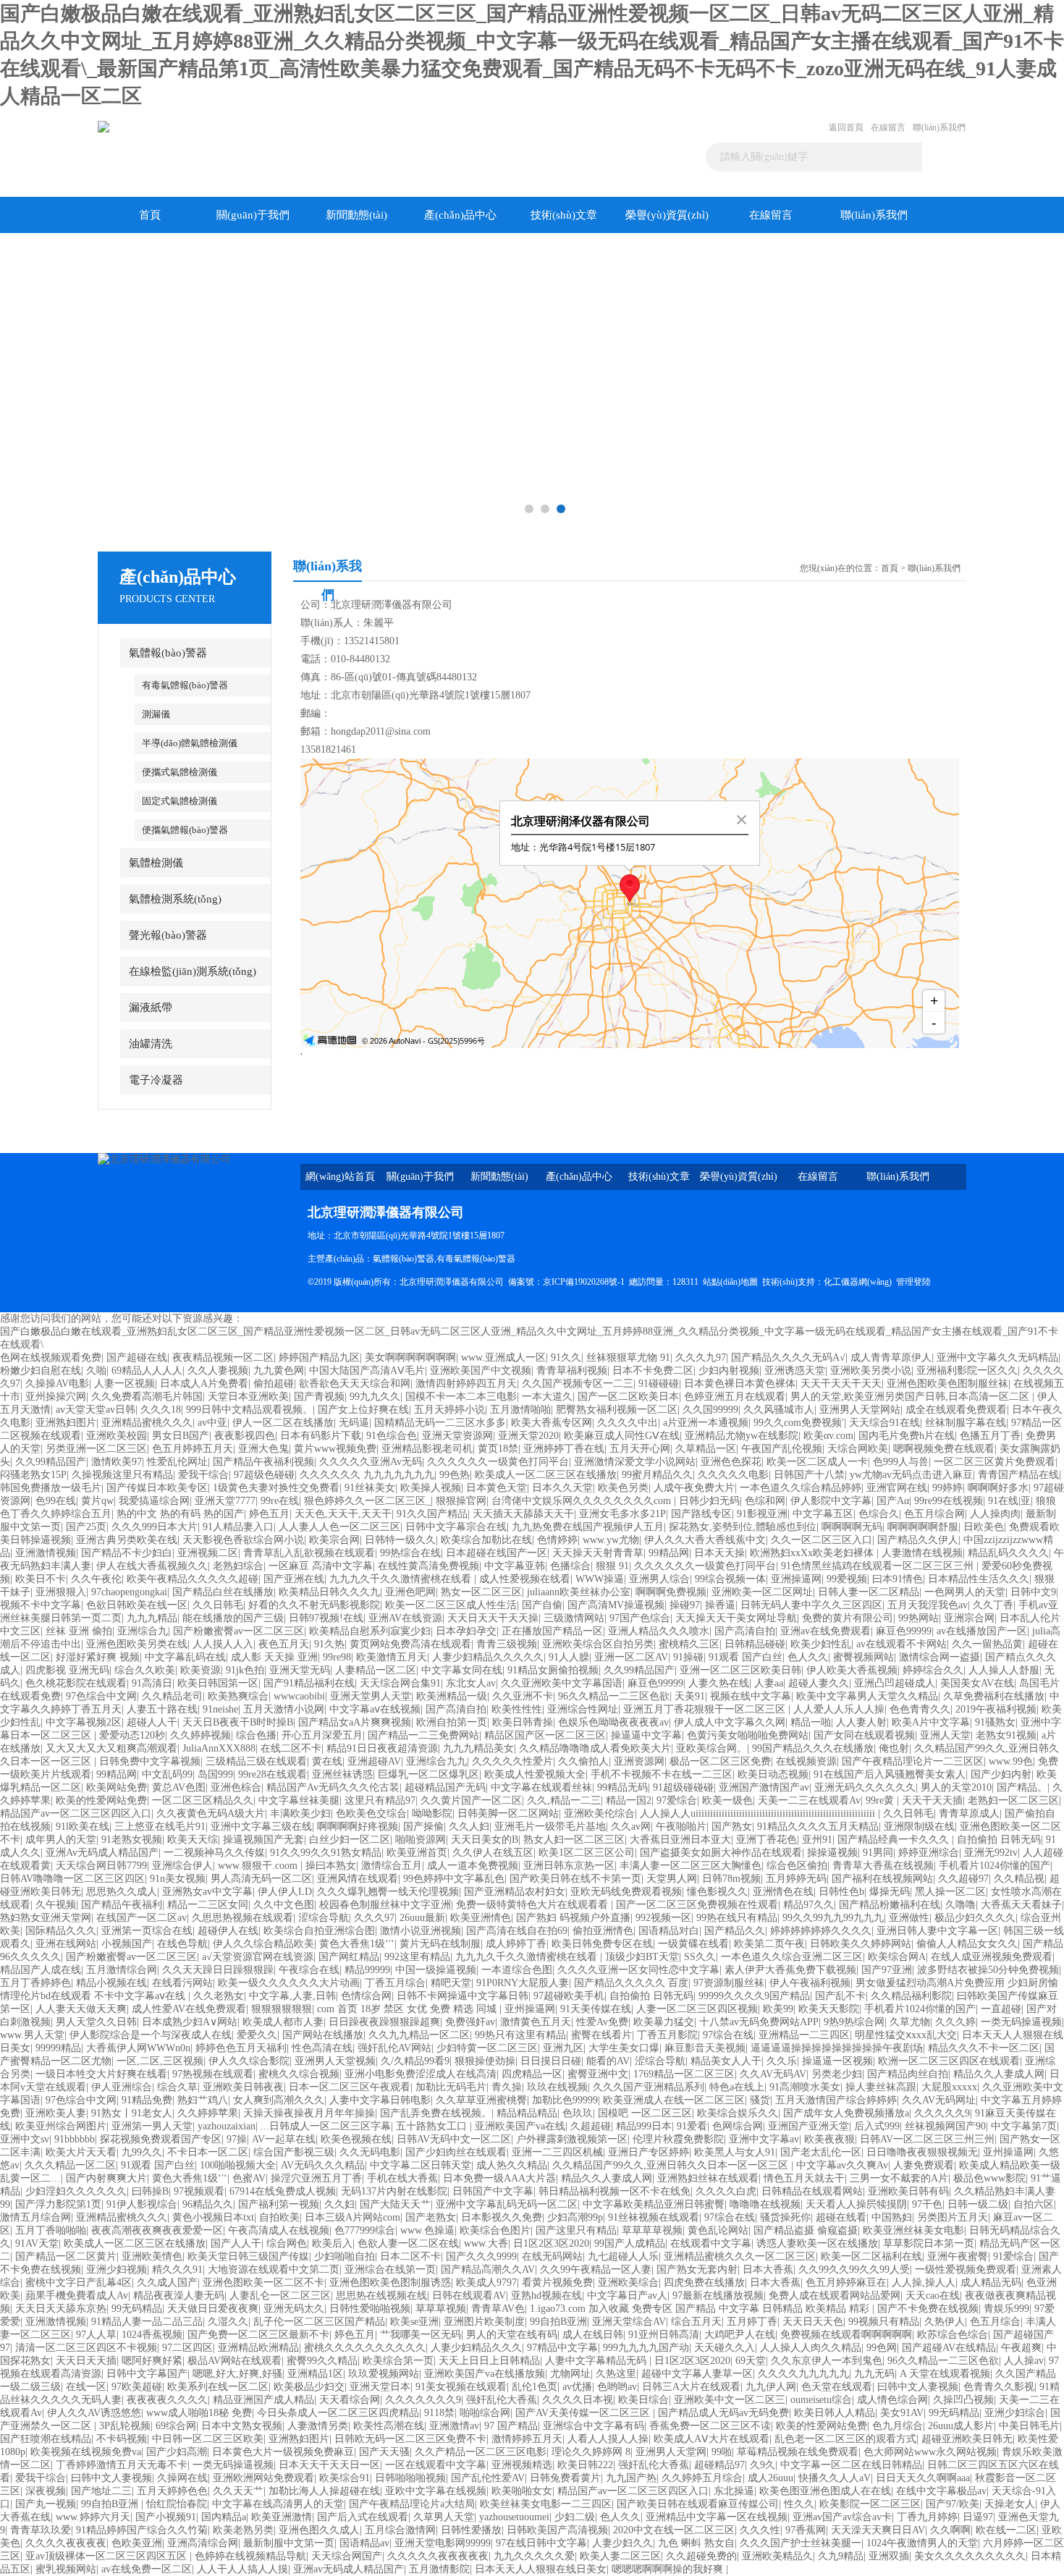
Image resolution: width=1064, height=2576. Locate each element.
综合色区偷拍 (797, 1866)
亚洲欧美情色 (152, 2256)
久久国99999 (710, 1410)
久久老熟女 (219, 1996)
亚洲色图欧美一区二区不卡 (263, 2282)
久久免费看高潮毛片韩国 (147, 1397)
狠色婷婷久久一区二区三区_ (367, 1501)
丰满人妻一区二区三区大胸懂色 (691, 1866)
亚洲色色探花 (731, 1462)
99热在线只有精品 (737, 1918)
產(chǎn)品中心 (460, 215)
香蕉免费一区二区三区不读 (710, 2426)
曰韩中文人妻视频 (918, 2387)
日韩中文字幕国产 (147, 2374)
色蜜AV (249, 2178)
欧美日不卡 (41, 1579)
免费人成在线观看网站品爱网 (835, 2296)
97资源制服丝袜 (729, 1983)
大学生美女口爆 (624, 2048)
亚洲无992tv (991, 1853)
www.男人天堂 (32, 2035)
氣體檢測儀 (156, 863)
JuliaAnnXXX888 (219, 1748)
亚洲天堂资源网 (457, 1436)
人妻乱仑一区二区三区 (280, 2296)
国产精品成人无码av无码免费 (723, 2413)
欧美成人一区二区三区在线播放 (546, 1475)
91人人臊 (569, 1657)
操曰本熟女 (331, 1866)
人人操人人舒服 (1004, 1670)
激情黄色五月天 (536, 2022)
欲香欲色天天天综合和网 (355, 1384)
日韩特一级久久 (400, 1540)
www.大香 (486, 2243)
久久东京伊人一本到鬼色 (827, 2361)
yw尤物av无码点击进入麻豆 (911, 1475)
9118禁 (439, 2413)
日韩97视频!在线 (326, 1618)
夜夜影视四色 (245, 1436)
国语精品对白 (669, 1931)
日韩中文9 (1033, 1592)
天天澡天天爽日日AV (878, 2530)
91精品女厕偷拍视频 (553, 1670)
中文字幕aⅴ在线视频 (375, 1709)
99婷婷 (947, 1488)
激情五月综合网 (35, 2217)
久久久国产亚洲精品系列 (649, 2087)
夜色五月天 (284, 1644)
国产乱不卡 (840, 1996)
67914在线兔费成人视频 (283, 2191)
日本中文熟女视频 (242, 2426)
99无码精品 (137, 2309)
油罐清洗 (151, 1044)
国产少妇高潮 (177, 2452)
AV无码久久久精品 (323, 2165)
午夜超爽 (1021, 2348)
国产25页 (86, 1527)
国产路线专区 (701, 1514)
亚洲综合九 (143, 1631)
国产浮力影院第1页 (58, 2204)
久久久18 (161, 1410)
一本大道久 (547, 1397)
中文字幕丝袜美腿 (299, 1800)
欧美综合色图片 (495, 2230)
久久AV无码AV (773, 2074)
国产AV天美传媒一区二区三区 (584, 2413)
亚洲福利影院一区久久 (967, 1371)
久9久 (763, 2465)
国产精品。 (1022, 1787)
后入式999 (877, 2126)
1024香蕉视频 (152, 2335)
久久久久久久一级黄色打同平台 (498, 1462)
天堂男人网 (672, 1879)
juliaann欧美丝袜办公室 (579, 1592)
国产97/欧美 (953, 2504)
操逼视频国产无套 (263, 1840)
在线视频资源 (806, 1761)
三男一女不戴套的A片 (899, 2178)
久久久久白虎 (726, 2191)
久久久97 (374, 1918)
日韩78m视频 (731, 1879)
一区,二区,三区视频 (160, 2061)
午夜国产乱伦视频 (782, 1449)
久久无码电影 (370, 2152)
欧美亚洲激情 (282, 2517)
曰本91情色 (898, 1579)
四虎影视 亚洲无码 (67, 1670)
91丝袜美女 (370, 1488)
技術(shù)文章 (564, 215)
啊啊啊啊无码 (852, 1527)
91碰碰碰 (659, 1384)
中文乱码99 (167, 1774)
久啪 (96, 1371)
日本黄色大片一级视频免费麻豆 (283, 2452)
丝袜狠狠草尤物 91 (628, 1357)
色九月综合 (898, 2426)
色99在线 (56, 1501)
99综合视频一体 (730, 1579)
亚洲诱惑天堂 (795, 1371)
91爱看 (692, 2126)
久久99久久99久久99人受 (854, 2269)
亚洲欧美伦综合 (599, 1813)
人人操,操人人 (924, 2282)
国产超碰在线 (137, 1357)
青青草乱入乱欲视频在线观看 (309, 1553)
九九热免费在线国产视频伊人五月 (588, 1527)
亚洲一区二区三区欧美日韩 (740, 1670)
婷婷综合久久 (933, 1670)
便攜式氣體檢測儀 (180, 772)
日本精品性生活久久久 (979, 1579)
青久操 (507, 2087)
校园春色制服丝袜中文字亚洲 (385, 1905)
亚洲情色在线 (783, 1892)
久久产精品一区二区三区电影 (481, 2452)
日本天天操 (719, 1553)
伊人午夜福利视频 (810, 1983)
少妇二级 (575, 2517)
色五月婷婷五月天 (193, 1449)
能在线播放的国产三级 (233, 1618)
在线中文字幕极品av (941, 2491)
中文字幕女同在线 (462, 1670)
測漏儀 (156, 714)
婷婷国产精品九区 (319, 1357)
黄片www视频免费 (335, 1449)
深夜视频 (46, 2491)
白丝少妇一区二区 (350, 1840)
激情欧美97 (117, 1462)
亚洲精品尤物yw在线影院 (742, 1436)
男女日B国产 (181, 1436)
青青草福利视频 (572, 1371)
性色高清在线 (322, 2048)
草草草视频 (441, 2309)
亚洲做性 (909, 1918)
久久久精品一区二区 (70, 2165)
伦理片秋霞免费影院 (678, 2139)
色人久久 (808, 1657)
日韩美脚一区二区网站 (508, 1813)
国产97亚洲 (887, 1970)
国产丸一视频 (46, 2504)
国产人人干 (236, 2243)
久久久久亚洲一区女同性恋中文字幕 (638, 1970)
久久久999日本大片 (155, 1527)
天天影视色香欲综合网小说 (243, 1540)
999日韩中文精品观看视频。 (249, 1410)
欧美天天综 (193, 1840)
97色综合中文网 (101, 1696)
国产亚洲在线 (294, 1579)
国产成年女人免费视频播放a (846, 2113)
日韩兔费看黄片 (565, 2478)
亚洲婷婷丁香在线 (564, 1449)
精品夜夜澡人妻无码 (179, 2296)
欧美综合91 (345, 2478)
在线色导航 (182, 1944)
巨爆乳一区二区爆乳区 (428, 1774)
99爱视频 (847, 1579)
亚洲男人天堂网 (671, 2452)
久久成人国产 (167, 2282)
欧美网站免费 (117, 1787)
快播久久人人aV (835, 2478)
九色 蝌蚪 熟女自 (696, 2543)
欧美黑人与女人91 (735, 2152)
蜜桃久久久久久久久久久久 (365, 2348)
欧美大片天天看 (81, 2152)
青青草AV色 (498, 2309)
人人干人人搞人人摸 (242, 2569)
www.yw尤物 (611, 1540)
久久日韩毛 (218, 1605)
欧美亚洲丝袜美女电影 (913, 2230)
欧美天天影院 (829, 2009)
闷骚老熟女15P (33, 1475)
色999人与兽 (901, 1462)
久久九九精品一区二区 (419, 2035)
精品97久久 (808, 1905)
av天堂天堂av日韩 (96, 1410)
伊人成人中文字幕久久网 (730, 1722)
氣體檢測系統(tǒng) (175, 899)
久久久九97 (701, 1357)
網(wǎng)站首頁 (340, 1177)
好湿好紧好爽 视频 (98, 1657)
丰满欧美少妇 (300, 1813)
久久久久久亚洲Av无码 (371, 1462)
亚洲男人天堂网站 (860, 1410)
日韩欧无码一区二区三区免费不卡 (410, 2439)
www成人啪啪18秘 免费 (199, 2413)
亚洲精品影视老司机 (427, 1449)
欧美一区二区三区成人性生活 (451, 1605)
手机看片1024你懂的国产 (995, 1866)
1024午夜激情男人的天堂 (922, 2543)
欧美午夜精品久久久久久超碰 (193, 1579)
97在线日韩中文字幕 (541, 2543)
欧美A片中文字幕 (931, 1722)
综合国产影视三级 (294, 2152)
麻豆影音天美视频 (705, 2048)
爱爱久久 (257, 2035)
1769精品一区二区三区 (684, 2074)
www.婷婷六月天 (93, 2517)
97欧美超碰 (137, 2387)
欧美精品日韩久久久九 (329, 1592)
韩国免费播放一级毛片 (51, 1488)
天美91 (690, 1696)
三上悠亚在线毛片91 (160, 1827)
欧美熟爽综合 (238, 1696)
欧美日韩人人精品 (835, 2413)
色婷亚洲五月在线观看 (735, 1397)
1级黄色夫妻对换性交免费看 (276, 1488)
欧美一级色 (727, 1800)
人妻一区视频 (124, 1384)
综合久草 (177, 2087)
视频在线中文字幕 (751, 1696)
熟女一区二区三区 (481, 1592)
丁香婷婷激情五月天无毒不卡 (122, 2465)
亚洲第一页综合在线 (147, 1931)
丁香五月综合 (395, 1983)
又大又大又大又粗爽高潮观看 (111, 1748)
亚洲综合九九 (436, 1761)
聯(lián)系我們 (939, 127)
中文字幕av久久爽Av (842, 2165)
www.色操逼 (427, 2230)
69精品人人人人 (147, 1371)
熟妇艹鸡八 (203, 2100)
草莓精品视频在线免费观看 (798, 2452)
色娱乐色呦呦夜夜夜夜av (613, 1722)
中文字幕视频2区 (84, 1722)
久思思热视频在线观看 (242, 1918)
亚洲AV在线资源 (405, 1618)
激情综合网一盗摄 (940, 1657)
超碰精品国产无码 (445, 1787)
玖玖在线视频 (557, 2087)
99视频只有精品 (884, 2322)
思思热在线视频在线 (381, 2296)
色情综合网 (366, 1996)
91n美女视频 (178, 1879)
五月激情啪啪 (520, 1410)
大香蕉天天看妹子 (1021, 1905)
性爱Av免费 (602, 2022)
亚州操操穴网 (56, 1397)
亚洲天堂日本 (380, 2387)
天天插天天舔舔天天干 (523, 1514)
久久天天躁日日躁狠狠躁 (218, 1970)
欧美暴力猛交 (664, 2022)
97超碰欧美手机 (569, 1996)
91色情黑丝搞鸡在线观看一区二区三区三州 (879, 1566)
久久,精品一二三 (564, 1800)
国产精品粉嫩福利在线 (890, 1905)
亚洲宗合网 (969, 1618)
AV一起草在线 (284, 2139)
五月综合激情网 (400, 2530)
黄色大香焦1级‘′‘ (357, 1944)
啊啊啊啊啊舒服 (923, 1527)
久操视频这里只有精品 (122, 1475)
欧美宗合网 (334, 1540)
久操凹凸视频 (963, 2400)
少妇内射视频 (729, 1371)
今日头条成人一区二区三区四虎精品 (338, 2413)
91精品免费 (147, 2100)
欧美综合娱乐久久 (738, 2113)
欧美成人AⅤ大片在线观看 (712, 2439)
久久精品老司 (172, 1696)
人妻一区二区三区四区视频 (697, 2009)
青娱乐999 (1006, 2309)
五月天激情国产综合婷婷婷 (836, 2100)
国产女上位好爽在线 (363, 1410)
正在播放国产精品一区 (552, 1631)
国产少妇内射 (1001, 1774)
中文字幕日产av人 (627, 2296)
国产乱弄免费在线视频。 (436, 2113)
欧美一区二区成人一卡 (817, 1462)
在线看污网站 (182, 1983)
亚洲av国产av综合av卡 (842, 2517)
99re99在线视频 (949, 1501)
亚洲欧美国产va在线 (520, 2126)
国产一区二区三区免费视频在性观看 (697, 1905)
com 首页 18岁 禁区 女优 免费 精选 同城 (408, 2009)
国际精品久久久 (61, 1931)
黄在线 (327, 1761)
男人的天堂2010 (956, 1787)
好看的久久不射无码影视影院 (314, 1605)
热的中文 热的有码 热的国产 (180, 1514)
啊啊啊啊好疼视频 (358, 1827)
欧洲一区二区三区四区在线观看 (949, 2061)
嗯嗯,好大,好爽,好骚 (237, 2374)
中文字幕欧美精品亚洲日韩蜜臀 (654, 2204)
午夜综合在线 (309, 1970)
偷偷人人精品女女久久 (967, 1944)
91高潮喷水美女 (805, 2087)
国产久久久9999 (481, 2256)
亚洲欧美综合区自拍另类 (598, 1644)
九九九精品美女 (478, 1748)
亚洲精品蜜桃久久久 (147, 1423)
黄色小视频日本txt (213, 2217)
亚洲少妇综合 (1015, 2413)
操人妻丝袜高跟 (881, 2087)
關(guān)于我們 (253, 215)
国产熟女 (732, 1827)
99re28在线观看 (273, 1774)
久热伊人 (945, 2322)
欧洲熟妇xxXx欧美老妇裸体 (813, 1553)
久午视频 (56, 1905)
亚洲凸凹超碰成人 (895, 1683)
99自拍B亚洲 (558, 2322)
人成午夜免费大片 (694, 1488)
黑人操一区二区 (950, 1892)
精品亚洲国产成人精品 (263, 2400)
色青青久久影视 (999, 2387)
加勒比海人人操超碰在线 (324, 2491)
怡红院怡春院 (177, 2504)
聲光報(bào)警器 (168, 935)
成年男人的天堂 (61, 1840)
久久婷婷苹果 (208, 2113)
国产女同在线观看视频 (864, 1735)
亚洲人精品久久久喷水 (659, 1631)
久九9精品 (841, 2556)
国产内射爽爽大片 (106, 2178)
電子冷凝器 (156, 1080)
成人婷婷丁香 (516, 1944)
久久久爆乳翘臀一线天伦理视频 (388, 1892)
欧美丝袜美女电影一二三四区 (546, 2504)
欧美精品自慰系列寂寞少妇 (370, 1631)
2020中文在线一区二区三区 (674, 2530)
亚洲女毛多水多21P (622, 1514)
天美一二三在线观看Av (809, 1800)
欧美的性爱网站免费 (101, 1800)
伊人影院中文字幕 (831, 1501)
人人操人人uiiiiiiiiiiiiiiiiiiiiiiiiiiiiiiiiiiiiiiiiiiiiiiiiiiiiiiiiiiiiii (759, 1813)
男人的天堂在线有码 (512, 2335)
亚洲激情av (454, 2426)
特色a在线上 (737, 2087)
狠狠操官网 (461, 1501)
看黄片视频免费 (557, 2282)
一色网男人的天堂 (965, 1592)
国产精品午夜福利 (122, 1905)
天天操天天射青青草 (598, 1553)
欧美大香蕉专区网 (552, 1423)
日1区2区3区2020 (551, 2243)
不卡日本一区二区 (208, 2152)
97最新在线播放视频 (718, 2296)
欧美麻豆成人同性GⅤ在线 (622, 1436)
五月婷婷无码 (796, 1879)
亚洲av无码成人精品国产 (349, 2569)
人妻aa (769, 1683)
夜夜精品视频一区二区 (223, 1357)
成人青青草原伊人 (891, 1357)
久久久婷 (955, 2022)
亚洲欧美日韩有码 (908, 2191)
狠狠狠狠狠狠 (282, 2009)
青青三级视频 (507, 1644)
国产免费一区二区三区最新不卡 (258, 2335)
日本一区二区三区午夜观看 (350, 2087)
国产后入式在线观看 (363, 2517)
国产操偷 (423, 1827)
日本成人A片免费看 (204, 1384)
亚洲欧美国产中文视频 (481, 1371)
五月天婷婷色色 (172, 2491)
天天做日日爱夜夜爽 (213, 2309)
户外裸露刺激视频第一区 (572, 2139)
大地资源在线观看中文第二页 (274, 2269)
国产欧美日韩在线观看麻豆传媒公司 (698, 2504)
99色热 (455, 1475)
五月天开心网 (640, 1449)
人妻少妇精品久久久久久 (488, 1657)
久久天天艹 (238, 2491)
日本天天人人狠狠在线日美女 (541, 2569)
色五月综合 (995, 2322)
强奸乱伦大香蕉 (502, 2400)
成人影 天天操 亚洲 (274, 1657)
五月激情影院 (439, 2569)
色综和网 (765, 1501)
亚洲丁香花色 (767, 1840)
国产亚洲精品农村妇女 (515, 1892)
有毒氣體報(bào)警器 (185, 685)
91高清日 (152, 1683)
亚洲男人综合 (659, 1579)
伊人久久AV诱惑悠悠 (94, 2413)
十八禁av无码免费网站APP (759, 2022)
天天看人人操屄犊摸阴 (856, 2204)
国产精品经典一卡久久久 (895, 1840)
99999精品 (58, 2048)
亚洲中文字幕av (764, 2139)
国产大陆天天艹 (395, 2204)
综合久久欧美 (145, 1670)
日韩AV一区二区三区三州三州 (927, 2139)
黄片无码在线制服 (440, 1944)
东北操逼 (734, 2491)
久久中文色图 (284, 1905)
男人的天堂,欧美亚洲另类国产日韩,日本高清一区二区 (911, 1397)
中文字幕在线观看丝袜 (541, 1787)
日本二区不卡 (410, 2256)
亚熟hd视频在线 (546, 2296)
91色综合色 (392, 1436)
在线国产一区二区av (142, 1918)
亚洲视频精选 (522, 2465)
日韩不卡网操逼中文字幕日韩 (463, 1996)
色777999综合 (365, 2230)
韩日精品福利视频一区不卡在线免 (615, 2191)
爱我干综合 (203, 1475)
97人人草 (96, 2335)
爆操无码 (890, 1892)
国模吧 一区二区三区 (645, 2113)
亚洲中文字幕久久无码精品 (997, 1357)
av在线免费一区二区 (147, 2569)
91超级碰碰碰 (683, 1787)
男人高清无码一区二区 (261, 1879)
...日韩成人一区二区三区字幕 (326, 2126)
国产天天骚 (384, 2452)
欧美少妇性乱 (821, 1644)
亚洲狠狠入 (61, 1592)
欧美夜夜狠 (829, 2139)
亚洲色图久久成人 (319, 2530)
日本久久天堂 (562, 1488)
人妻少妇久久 (622, 2543)
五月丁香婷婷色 (35, 1983)
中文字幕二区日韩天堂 (421, 2165)
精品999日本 (644, 2126)
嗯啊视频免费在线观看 (944, 1449)
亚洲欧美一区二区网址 (762, 1592)
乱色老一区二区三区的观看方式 (845, 2439)
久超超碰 (591, 2126)
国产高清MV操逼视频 (616, 1605)
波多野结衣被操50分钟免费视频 (988, 1970)
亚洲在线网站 (66, 1944)
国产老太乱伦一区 (821, 2152)
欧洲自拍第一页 (452, 1722)
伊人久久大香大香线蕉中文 (705, 1540)
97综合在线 (728, 2035)
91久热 (329, 1644)
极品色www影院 (989, 2178)
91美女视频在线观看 (461, 2387)
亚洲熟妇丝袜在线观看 (708, 2178)
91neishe (220, 1709)
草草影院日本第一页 (929, 2243)
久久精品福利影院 (911, 1996)
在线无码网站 (552, 2256)
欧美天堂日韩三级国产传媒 (248, 2256)
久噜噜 (960, 1905)
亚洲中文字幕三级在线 (261, 1827)
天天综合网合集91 (400, 1683)
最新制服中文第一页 (289, 2543)
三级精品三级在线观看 (256, 1761)
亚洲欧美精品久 (777, 2556)
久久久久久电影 (733, 1475)
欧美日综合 (643, 2400)
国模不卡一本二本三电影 (461, 1397)
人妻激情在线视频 (922, 1553)
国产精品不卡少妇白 (127, 1553)
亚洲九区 (563, 2048)
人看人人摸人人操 (608, 2439)
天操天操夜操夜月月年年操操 (309, 2113)
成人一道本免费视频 (473, 1866)
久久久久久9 (942, 2113)
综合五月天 (696, 2322)
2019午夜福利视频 (996, 1709)
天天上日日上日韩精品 (489, 2361)
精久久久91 (177, 2269)
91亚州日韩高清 (664, 2335)
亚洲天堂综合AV (629, 2322)
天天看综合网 (350, 2400)
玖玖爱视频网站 (384, 2374)
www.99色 (1011, 1761)
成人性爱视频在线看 (525, 1579)
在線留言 (888, 127)
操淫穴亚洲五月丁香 (316, 2178)
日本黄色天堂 (497, 1488)
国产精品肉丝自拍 (908, 2074)
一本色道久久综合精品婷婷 (801, 1488)
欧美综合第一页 (398, 2361)
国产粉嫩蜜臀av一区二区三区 (238, 1631)
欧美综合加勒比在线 (486, 1540)
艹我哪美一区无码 (421, 2335)
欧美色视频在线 (356, 2139)
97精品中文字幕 (562, 2348)
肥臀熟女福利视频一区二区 (617, 1410)
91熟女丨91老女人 (132, 2113)
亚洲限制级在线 (919, 1827)
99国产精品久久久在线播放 (813, 1748)
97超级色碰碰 (264, 1475)
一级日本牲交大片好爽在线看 (101, 2074)
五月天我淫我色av (928, 1605)
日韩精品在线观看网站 (812, 2191)
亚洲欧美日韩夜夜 (243, 2087)
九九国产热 (631, 2478)
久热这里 (616, 2374)
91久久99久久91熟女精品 (326, 1853)
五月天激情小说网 (284, 1709)
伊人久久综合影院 (249, 2061)
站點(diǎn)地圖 (730, 1282)
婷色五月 (269, 1514)
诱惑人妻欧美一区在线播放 (817, 2243)
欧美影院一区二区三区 (870, 2504)
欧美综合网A (897, 1957)
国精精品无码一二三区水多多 (440, 1423)
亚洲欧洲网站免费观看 (263, 2478)
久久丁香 (993, 1605)
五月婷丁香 (752, 2322)
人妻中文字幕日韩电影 (380, 2100)
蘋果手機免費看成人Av (77, 2296)
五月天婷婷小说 (449, 1410)
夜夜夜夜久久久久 (167, 2400)
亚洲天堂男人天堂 (371, 1696)
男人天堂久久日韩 (96, 2022)
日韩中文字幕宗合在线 (456, 1527)
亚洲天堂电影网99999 (443, 2543)
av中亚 (212, 1423)
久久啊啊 (950, 2530)
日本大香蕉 (768, 2269)
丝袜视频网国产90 (945, 2126)
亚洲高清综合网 (203, 2543)
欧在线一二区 (1006, 2530)
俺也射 (894, 1748)
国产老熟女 (431, 2217)
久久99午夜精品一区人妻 (596, 2269)
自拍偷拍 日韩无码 (999, 1840)
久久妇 (339, 2204)
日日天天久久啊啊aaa (923, 2478)
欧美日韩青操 (523, 1722)
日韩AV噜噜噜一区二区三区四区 (72, 1879)
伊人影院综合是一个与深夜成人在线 (151, 2035)
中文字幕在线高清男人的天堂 (278, 2504)
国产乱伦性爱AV (488, 2478)
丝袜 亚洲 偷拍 (79, 1631)
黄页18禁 (498, 1449)
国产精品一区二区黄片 (66, 2256)
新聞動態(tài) (356, 215)
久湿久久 (228, 2322)
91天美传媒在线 (596, 2009)
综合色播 (256, 1735)
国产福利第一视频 (279, 2204)
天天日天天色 (813, 2322)
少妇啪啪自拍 (345, 2256)
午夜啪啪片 (681, 1827)
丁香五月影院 (667, 2035)
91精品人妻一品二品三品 (147, 2322)
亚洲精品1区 (315, 2374)
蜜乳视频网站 (66, 2569)
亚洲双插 (889, 2556)
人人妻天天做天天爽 (81, 2009)
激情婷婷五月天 (527, 2439)
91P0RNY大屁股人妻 (523, 1983)
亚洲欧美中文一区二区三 (730, 2400)
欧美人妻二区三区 (620, 2556)
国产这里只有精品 (576, 2230)
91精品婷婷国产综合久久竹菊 (142, 2530)
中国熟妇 (892, 2217)
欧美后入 (332, 2243)
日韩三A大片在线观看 (691, 2387)
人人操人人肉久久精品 (811, 2348)
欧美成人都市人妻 (283, 2022)
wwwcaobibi (299, 1696)
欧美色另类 (623, 1488)
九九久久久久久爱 (534, 2556)
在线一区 (86, 2387)
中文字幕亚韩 (515, 1566)
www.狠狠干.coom (259, 1866)
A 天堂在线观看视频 (945, 2374)
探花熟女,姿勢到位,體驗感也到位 (743, 1527)
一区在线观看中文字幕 (436, 2465)
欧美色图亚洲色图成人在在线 (825, 2491)
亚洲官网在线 (897, 1488)
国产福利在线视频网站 (882, 1879)
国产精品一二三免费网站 (423, 1735)
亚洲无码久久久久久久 (865, 1787)
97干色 (927, 2204)
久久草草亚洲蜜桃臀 (481, 2100)
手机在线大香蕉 (402, 2178)
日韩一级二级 (978, 2204)
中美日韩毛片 (1029, 2426)
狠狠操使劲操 (485, 2061)
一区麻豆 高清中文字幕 (321, 1566)
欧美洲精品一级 (452, 1696)
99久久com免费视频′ (799, 1423)
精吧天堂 (451, 1983)
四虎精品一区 (532, 2074)
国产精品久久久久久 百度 (631, 1983)
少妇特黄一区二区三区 (487, 2048)
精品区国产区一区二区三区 (545, 1735)
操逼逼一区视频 (837, 2061)
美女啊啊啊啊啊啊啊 (410, 1357)
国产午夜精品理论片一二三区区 (913, 1761)
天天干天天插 (932, 1800)
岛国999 (215, 1774)
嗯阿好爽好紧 (152, 2361)
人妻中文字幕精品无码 (597, 2361)
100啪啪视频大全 (238, 2165)
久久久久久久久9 (423, 2400)
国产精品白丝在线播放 (223, 1592)
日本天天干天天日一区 (329, 2465)
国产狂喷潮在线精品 (46, 2439)
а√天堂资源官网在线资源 (258, 1957)
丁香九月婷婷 (927, 2517)
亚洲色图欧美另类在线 (137, 1644)
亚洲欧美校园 (117, 1436)
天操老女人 (1010, 2504)
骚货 (760, 2100)
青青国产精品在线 (1018, 1475)
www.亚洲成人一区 (503, 1357)
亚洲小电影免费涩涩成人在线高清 (421, 2074)
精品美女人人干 (726, 2061)
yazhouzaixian (227, 2126)
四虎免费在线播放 (704, 2282)
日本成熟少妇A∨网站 (190, 2022)
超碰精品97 (719, 2465)
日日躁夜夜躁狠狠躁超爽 (384, 2022)
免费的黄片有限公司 (848, 1618)
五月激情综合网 (122, 1970)
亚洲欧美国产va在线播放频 (485, 2374)
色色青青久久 (920, 1709)
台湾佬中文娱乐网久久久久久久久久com (583, 1501)
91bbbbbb (75, 2139)
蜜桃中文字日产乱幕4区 (79, 2282)
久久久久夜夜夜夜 (66, 2543)
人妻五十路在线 (162, 1709)
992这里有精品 (417, 1957)
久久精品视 (1019, 1879)
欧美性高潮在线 (389, 2426)
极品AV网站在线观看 (235, 2361)
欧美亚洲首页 (417, 1853)
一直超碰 (1001, 2009)
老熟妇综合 (238, 1566)
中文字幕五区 (823, 1514)
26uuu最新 (422, 1918)
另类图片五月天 (953, 2217)
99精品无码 (622, 1787)
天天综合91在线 (884, 1423)
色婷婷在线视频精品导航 (250, 2556)
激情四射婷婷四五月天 (466, 1384)
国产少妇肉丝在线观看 (456, 2152)
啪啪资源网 (421, 1840)
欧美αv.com (828, 1436)
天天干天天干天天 (841, 1384)
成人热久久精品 (512, 2165)
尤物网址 (570, 2374)
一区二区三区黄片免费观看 (995, 1462)
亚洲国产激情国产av (764, 1787)
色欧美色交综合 (371, 1813)
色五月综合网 (934, 1514)
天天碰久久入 (725, 2348)
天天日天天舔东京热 (61, 2309)
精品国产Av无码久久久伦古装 (333, 1787)
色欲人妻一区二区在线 (408, 2243)
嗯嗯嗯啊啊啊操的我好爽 (669, 2569)
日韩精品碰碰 (755, 1644)
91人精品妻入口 (238, 1527)
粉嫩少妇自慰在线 (41, 1371)
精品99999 (367, 1970)
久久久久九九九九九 (803, 2374)
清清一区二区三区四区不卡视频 (86, 2348)
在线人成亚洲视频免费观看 (992, 1957)
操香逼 (720, 1605)
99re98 (337, 1657)
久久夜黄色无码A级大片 (211, 1813)
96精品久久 (208, 2204)
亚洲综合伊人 (182, 1866)
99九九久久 (375, 1397)
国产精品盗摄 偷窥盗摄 (806, 2230)
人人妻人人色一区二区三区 (339, 1527)
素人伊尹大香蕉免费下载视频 (790, 1970)
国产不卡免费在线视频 (928, 2309)
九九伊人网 (771, 2387)
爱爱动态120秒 (132, 1735)
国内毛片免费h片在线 (907, 1436)
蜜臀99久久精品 (322, 2361)
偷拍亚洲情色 (603, 1931)
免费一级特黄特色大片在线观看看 (533, 1905)
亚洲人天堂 (945, 1735)
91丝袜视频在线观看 (654, 2217)
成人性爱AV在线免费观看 (189, 2009)
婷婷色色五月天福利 (241, 2048)
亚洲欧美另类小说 (871, 1371)
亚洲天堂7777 (225, 1501)
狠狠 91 (612, 1566)
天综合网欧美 (858, 1449)
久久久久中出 (628, 1423)
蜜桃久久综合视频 (299, 2074)
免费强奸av (470, 2022)
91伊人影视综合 (142, 2204)
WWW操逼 (600, 1579)
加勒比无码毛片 (451, 2087)
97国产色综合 (640, 1618)
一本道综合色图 (517, 1970)
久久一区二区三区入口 (822, 1540)
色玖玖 (578, 2113)
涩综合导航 (324, 1918)
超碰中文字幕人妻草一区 (697, 2374)
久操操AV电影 (57, 1384)
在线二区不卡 (291, 1748)
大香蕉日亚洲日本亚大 (680, 1840)
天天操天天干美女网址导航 (736, 1618)
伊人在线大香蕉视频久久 (152, 1566)
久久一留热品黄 (987, 1644)
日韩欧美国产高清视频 (557, 2530)
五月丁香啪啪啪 (51, 2230)
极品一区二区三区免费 (720, 1761)
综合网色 (287, 2243)
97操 (237, 2139)
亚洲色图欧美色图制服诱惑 (390, 2282)
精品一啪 (811, 1722)
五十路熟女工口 (433, 2126)
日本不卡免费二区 (653, 1371)
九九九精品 (152, 1618)
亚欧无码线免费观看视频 (626, 1892)
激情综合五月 (392, 1866)
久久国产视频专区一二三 (578, 1384)
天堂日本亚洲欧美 (248, 1397)
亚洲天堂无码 (300, 1670)
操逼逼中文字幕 (646, 1735)
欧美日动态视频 (773, 1774)
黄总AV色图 (179, 1787)
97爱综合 (677, 1800)
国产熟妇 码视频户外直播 (573, 1918)
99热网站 (919, 1618)
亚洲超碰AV (374, 1761)
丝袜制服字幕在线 (966, 1423)
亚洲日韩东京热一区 (569, 1866)
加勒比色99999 (565, 2100)
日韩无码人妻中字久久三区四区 (811, 1605)
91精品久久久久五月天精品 (818, 1827)
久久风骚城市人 (779, 1410)
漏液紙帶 (151, 1008)
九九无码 (874, 2374)
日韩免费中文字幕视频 (150, 1761)
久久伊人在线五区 (493, 1853)
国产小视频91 (166, 2517)
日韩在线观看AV (469, 2296)
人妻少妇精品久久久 (476, 2348)
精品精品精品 (527, 2113)
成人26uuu (770, 2478)
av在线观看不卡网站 (902, 1644)
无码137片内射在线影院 (394, 2191)
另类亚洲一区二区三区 (96, 1449)
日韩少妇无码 (709, 1501)
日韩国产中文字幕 (493, 2191)
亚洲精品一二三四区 (804, 2035)
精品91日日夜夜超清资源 (382, 1748)
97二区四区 (187, 2348)
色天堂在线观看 (837, 2387)
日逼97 (978, 2517)
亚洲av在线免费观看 (826, 1631)
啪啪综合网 (485, 2413)
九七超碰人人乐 (623, 2256)
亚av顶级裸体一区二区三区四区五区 (107, 2556)
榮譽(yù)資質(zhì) (667, 215)
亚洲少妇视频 (117, 2269)
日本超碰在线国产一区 (497, 1553)
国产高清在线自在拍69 (517, 1931)
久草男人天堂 (444, 2517)
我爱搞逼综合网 (154, 1501)
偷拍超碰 (274, 1384)
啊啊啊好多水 (998, 1488)
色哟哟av (617, 2387)
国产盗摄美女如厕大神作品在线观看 (721, 1853)
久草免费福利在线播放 (994, 1696)
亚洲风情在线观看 (358, 1879)
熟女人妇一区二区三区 (574, 1840)
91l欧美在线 (83, 1827)
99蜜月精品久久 (657, 1475)
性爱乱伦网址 (177, 1462)
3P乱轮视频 (125, 2426)
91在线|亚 (1009, 1501)
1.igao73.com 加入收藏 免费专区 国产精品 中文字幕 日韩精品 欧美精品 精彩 (701, 2309)
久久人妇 (469, 1827)
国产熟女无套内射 (697, 2269)
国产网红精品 (349, 1957)
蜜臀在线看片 (601, 2035)
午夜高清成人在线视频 (279, 2230)
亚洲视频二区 (208, 1553)
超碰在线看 (841, 2217)
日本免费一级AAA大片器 (499, 2178)
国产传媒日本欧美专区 (157, 1488)
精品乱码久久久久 (1008, 1553)
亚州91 (817, 1840)
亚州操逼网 (530, 2009)
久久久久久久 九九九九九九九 (367, 1475)
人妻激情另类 (318, 2426)
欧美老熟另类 (243, 2530)
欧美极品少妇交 (309, 2387)
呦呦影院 (432, 1813)
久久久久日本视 (578, 2400)
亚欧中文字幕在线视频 (436, 2491)
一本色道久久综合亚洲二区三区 (792, 1957)
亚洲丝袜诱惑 (342, 1774)
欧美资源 (200, 1670)
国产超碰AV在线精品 (949, 2348)
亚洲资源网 (639, 1761)
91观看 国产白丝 (746, 1657)
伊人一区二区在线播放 (283, 1423)
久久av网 (631, 1827)
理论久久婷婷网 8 (591, 2452)
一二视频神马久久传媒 (214, 1853)
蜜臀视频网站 (864, 1657)
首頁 (150, 215)
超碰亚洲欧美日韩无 (967, 2439)
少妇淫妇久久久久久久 (76, 2191)
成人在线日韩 (593, 2335)
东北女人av (471, 1683)
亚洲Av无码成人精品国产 (102, 1853)
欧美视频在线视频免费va (86, 2452)
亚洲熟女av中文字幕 (207, 1892)
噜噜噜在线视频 (765, 2204)
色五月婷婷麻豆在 (846, 2282)
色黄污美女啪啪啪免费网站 (748, 1735)
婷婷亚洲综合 (929, 1853)
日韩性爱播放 (471, 2530)
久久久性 (760, 2530)
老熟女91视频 (1006, 1735)
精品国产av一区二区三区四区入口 (76, 1813)
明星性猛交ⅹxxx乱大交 (906, 2035)
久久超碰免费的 (701, 2556)
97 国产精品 (511, 2426)
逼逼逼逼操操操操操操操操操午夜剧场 (837, 2048)
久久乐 (782, 2061)
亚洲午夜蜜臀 (958, 2256)
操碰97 (685, 1605)
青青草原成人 (969, 1813)
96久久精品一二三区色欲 (614, 1696)
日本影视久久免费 (502, 2217)
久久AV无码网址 (939, 2100)
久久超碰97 (963, 1879)
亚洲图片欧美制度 (484, 2322)
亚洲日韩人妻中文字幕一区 (937, 1931)
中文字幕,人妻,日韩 (292, 1996)
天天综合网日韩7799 (101, 1866)
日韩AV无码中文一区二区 (454, 2139)
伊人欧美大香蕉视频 (852, 1670)
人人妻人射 (861, 1722)
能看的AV (608, 2061)
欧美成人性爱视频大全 (535, 1774)
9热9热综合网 (854, 2022)
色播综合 (570, 1566)
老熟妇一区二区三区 (1013, 1800)
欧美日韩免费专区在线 (602, 1944)
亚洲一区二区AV (631, 1657)
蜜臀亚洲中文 (598, 2074)
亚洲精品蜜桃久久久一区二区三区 (740, 2256)
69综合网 (176, 2426)
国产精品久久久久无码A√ (788, 1357)
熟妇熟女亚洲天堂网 (46, 1918)
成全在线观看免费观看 (956, 1410)
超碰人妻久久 (819, 1683)
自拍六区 (1034, 2204)
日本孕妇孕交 (466, 1631)
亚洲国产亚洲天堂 (808, 2126)
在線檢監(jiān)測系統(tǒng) (193, 971)
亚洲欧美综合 (628, 2282)
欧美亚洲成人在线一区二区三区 (674, 2100)
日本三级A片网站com (352, 2217)
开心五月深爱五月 (322, 1735)
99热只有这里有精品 (520, 2035)
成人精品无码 (991, 2282)
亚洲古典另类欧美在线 (127, 1540)
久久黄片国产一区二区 (471, 1800)
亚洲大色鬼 (263, 1449)
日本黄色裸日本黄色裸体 (740, 1384)
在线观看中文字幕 (711, 2243)
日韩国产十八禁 (809, 1475)
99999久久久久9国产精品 (754, 1996)
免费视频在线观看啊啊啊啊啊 (846, 2335)
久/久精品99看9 (415, 2061)
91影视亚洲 (762, 1514)
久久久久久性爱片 (512, 1761)
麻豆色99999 (904, 1631)
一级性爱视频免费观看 (966, 2269)
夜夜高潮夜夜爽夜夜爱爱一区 (157, 2230)
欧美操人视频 (431, 1488)
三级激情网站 (574, 1618)
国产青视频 (319, 1397)
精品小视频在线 (111, 1983)
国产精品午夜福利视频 (263, 1462)
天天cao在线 (933, 2296)
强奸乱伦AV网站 (394, 2048)
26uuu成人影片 (961, 2426)
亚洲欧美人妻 (56, 2113)
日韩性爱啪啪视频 (370, 2309)
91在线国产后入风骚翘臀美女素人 (890, 1774)
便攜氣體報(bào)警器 (185, 830)
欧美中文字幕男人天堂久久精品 (867, 1696)
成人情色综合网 (892, 2400)
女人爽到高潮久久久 (279, 2100)
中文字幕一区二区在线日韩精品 (851, 2465)
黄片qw (97, 1501)
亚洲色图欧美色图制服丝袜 (947, 1384)
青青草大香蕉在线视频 (883, 1866)
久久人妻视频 (218, 1371)
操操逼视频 (832, 1853)
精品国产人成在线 (41, 1970)
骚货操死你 (785, 2217)
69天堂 (751, 2361)
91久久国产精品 (432, 1514)
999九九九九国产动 (646, 2348)
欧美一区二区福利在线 (871, 2256)
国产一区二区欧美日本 (628, 1397)
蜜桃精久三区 (689, 1644)
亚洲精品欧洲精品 (258, 2348)
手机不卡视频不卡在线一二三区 (662, 1774)
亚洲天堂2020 (528, 1436)
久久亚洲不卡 (523, 1696)
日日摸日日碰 (551, 2061)
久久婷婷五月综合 (702, 2478)
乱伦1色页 (535, 2387)
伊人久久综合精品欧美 (263, 1944)
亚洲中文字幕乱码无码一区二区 (507, 2204)
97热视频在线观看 (213, 2074)
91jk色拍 (245, 1670)
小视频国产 (127, 1944)
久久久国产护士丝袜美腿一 (801, 2543)
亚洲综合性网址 (583, 1709)
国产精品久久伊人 (918, 1540)
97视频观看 (199, 2191)
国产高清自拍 (745, 1631)
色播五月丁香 (990, 1436)
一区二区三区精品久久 (203, 1800)
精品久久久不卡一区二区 (984, 2048)
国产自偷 (542, 1605)
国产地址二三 (101, 2491)
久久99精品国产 (51, 1462)
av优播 (577, 2387)
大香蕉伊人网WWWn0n (138, 2048)
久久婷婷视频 (200, 1735)
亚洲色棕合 (236, 1787)
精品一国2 (629, 1800)
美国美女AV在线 (977, 1683)
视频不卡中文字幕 (41, 1605)
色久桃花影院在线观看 (76, 1683)
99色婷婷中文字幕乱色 (454, 1879)
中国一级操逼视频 (436, 1970)
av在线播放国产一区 (982, 1631)
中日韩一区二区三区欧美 (208, 2439)
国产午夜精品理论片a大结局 (412, 2504)
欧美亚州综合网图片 (61, 2126)
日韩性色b (841, 1892)
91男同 (878, 1853)
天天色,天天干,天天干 (343, 1514)
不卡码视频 (122, 2439)
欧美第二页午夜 (769, 1944)
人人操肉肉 (995, 1514)
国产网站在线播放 (323, 2035)
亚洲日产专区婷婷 (649, 2152)
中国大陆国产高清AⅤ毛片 (367, 1371)
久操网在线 (182, 2478)
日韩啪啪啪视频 (410, 2478)
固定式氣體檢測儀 (180, 801)
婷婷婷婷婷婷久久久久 (821, 1931)
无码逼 (354, 1423)
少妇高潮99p (575, 2217)
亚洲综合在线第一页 (390, 2269)
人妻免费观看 (924, 2165)
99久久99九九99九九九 (833, 1918)
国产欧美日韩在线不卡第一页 (575, 1879)
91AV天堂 (37, 2243)
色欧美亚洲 (137, 2543)
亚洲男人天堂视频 (335, 2061)
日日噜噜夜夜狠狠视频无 (922, 2152)
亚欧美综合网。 (712, 1748)
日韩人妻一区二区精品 (869, 1592)
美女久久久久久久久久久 (970, 2556)
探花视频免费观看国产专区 (161, 2139)
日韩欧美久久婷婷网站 (861, 1944)
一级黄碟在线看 (693, 1944)
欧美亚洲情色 (481, 1918)
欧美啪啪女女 (522, 2491)
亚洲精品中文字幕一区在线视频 (717, 2517)
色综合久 (879, 1514)
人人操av (1024, 2361)
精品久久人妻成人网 (999, 2074)
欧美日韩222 (585, 2465)
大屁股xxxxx (949, 2087)
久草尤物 (910, 2022)
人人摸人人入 (223, 1644)
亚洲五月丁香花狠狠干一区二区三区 (706, 1709)
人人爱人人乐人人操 (839, 1709)
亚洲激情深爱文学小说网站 (635, 1462)
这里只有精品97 (380, 1800)
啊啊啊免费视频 (671, 1592)
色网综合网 (738, 2126)
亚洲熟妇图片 (66, 1423)
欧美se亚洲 (414, 2322)
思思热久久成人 (122, 1892)
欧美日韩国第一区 (218, 1683)
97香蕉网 (806, 2530)
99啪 (722, 2452)
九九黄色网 (279, 1371)
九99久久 (142, 2152)
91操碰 (688, 1657)
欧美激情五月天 (392, 1657)
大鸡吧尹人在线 (740, 2335)
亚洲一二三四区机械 (557, 2152)
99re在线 (280, 1501)
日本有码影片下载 (321, 1436)
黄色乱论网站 (718, 2230)
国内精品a (224, 2517)
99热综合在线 (410, 1553)
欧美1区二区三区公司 (587, 1853)
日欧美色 (984, 1527)
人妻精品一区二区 (376, 1670)
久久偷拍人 (583, 1761)
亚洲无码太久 (294, 2309)
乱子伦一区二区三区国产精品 (319, 2322)
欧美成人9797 (486, 2282)
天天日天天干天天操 (493, 1618)
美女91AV (902, 2413)
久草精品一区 (706, 1449)
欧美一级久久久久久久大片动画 (289, 1983)
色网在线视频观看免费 (51, 1357)
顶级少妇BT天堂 (642, 1957)
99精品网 (669, 1553)
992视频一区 (663, 1918)
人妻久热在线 (719, 1683)
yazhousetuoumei (514, 2517)
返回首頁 (846, 127)
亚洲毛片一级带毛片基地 (550, 1827)
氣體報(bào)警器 (168, 653)
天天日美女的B (485, 1840)
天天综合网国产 (347, 2556)
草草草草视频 (652, 2230)
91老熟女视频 (132, 1840)
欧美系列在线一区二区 (218, 2387)
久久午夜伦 (96, 1579)
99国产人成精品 (630, 2243)
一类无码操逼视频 (1021, 2022)
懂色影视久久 (717, 1892)
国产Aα (893, 1501)
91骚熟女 (995, 1722)
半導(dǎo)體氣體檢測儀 (190, 743)
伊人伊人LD (285, 1892)
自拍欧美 (279, 2217)
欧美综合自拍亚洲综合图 (319, 1931)
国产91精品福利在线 (309, 1683)
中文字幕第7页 (1024, 2126)
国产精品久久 (735, 1931)
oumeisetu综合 (821, 2400)
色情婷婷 (557, 1540)
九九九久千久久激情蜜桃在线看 (402, 1579)
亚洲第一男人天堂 (152, 2126)
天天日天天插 (86, 2361)
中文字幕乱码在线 (185, 1657)
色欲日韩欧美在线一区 (137, 1605)
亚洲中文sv (25, 2139)
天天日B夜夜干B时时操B (238, 1722)
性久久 (799, 2504)
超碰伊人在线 (228, 1931)
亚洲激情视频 (46, 1553)
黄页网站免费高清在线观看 (410, 1644)
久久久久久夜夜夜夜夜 (438, 2556)
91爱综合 (1013, 2256)
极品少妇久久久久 (975, 1918)
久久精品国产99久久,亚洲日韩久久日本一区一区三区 (672, 2165)
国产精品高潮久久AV (488, 2269)
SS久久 (700, 1957)
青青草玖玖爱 (41, 2530)
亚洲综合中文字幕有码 (594, 2426)
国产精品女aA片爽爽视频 (355, 1722)
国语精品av (364, 2543)
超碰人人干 (152, 1722)
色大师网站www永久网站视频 (930, 2452)
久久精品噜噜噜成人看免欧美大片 (595, 1748)
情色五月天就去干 (804, 2178)
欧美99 (778, 2009)
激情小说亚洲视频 (421, 1931)
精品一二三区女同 (208, 1905)
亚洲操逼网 (796, 1579)
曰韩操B (150, 2191)
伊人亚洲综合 (122, 2087)
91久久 (566, 1357)
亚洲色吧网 (410, 1592)
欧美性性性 (517, 1709)
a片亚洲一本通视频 (706, 1423)
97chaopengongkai (129, 1592)
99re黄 (881, 1800)
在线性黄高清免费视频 (428, 1566)
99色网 (882, 2348)
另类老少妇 (837, 2074)
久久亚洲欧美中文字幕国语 (562, 1683)
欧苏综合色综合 (953, 2335)
